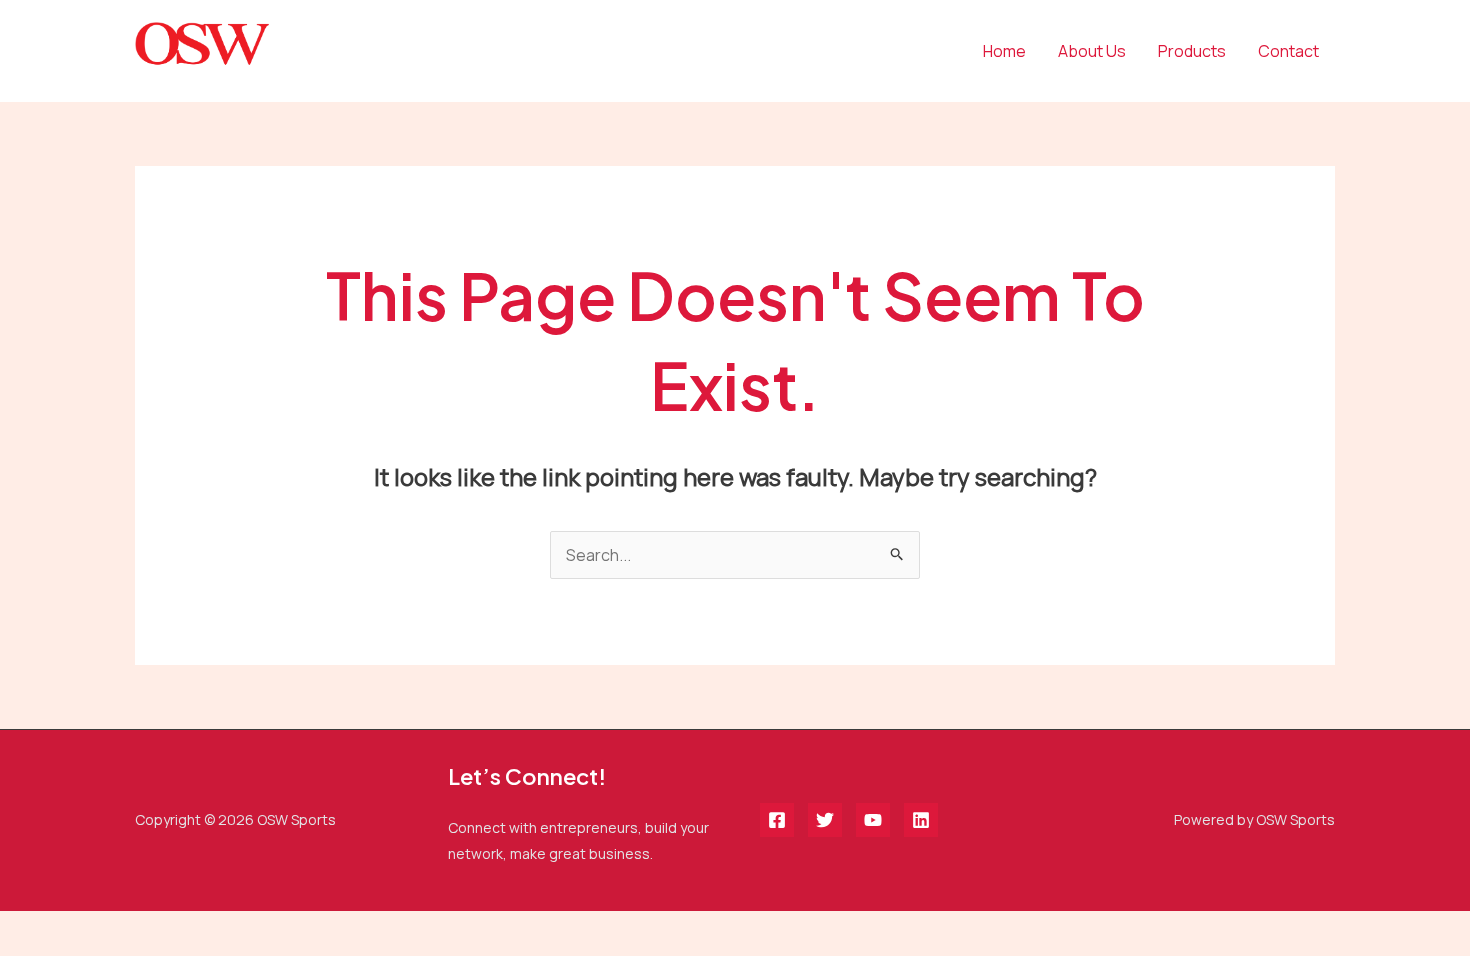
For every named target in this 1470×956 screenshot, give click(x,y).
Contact (1288, 51)
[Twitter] (825, 820)
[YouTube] (873, 820)
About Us (1092, 51)
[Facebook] (777, 820)
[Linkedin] (921, 820)
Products (1192, 51)
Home (1004, 51)
